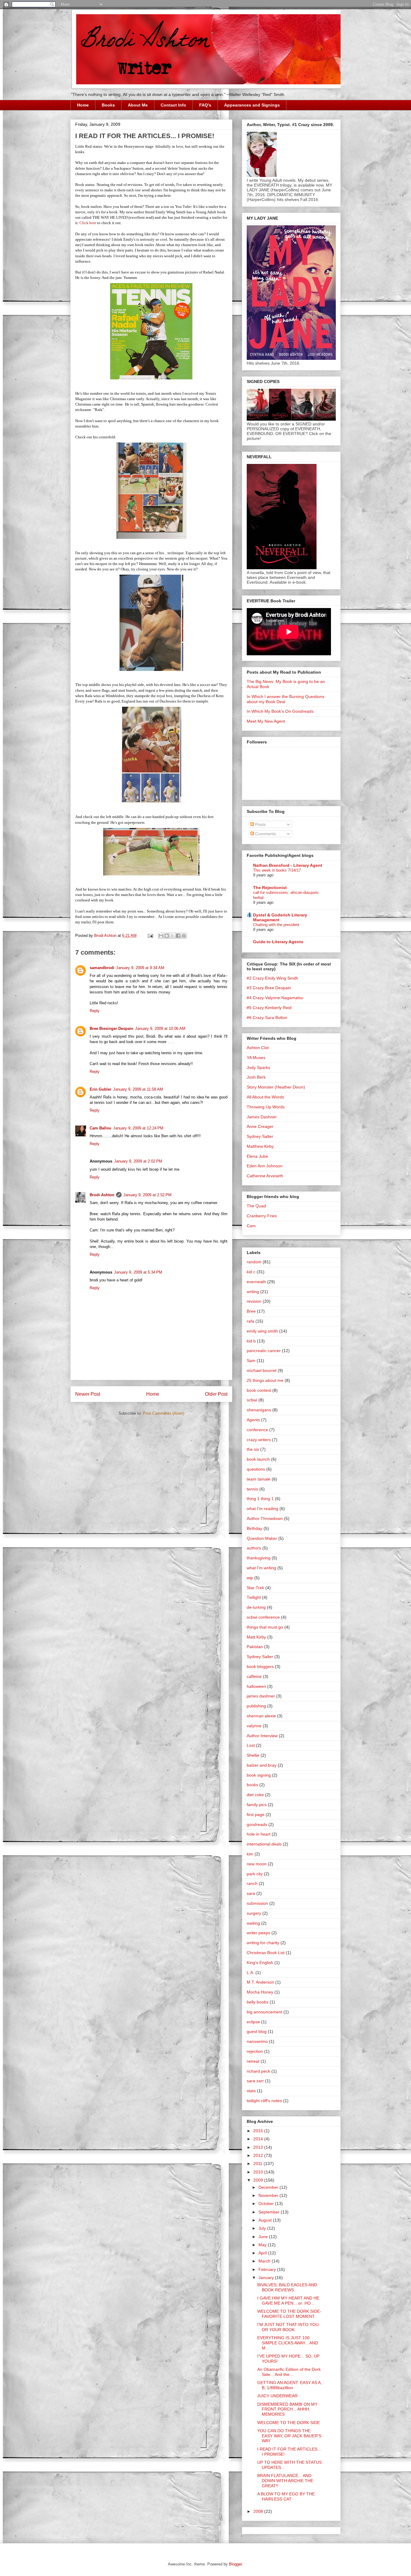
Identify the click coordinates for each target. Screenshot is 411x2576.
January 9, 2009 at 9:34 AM (140, 968)
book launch (258, 1459)
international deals (264, 1844)
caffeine (254, 1676)
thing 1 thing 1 (260, 1499)
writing (253, 1292)
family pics (257, 1805)
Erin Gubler (100, 1089)
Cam (251, 1226)
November (269, 2195)
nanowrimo (257, 2041)
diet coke (255, 1795)
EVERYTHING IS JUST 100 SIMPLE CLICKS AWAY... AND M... (288, 2343)
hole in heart (259, 1834)
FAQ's (205, 105)
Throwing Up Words (266, 1107)
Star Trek (255, 1588)
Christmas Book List (266, 1953)
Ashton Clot (258, 1048)
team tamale (259, 1479)
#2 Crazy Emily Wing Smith (272, 978)
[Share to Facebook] (178, 936)
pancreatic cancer (264, 1351)
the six (253, 1449)
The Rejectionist (270, 888)
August (266, 2220)
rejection (255, 2051)
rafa (250, 1321)
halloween (256, 1686)
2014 (259, 2139)
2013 (259, 2147)
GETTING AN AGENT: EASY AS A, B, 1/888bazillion (290, 2385)
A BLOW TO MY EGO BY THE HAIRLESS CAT (286, 2496)
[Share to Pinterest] (184, 936)
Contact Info (173, 105)
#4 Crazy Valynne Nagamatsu (275, 998)
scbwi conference (263, 1617)
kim (250, 1854)
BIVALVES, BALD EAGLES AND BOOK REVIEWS (287, 2287)
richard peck (258, 2071)
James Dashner (262, 1117)
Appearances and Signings (252, 105)
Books (108, 105)
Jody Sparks (258, 1067)
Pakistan (255, 1647)
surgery (254, 1913)
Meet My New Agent (266, 721)
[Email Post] (150, 936)
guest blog (257, 2031)
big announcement (264, 2012)
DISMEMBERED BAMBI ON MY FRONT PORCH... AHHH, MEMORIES (287, 2409)
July (263, 2228)
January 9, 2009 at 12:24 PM (138, 1128)
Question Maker (262, 1538)
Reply (95, 1011)
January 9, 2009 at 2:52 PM (147, 1195)
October (267, 2204)
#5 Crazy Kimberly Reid (269, 1008)
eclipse (253, 2022)
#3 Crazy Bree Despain (269, 988)
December (269, 2187)
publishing (256, 1706)
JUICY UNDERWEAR (277, 2396)
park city (255, 1874)
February (268, 2269)
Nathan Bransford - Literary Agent (288, 865)
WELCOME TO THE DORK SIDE (289, 2423)
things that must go (265, 1627)
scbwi (252, 1400)
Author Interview (262, 1736)
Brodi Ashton (102, 1195)
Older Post (216, 1394)
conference (257, 1430)
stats (251, 2091)
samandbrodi (102, 968)
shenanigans (259, 1410)
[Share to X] (172, 936)
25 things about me (265, 1380)
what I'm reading (263, 1509)
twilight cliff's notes (264, 2101)
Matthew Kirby (260, 1146)
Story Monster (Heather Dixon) (276, 1087)
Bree (251, 1311)
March (265, 2261)
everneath (256, 1282)
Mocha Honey (260, 1992)
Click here (88, 223)
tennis (252, 1489)
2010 (259, 2172)
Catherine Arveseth (265, 1176)
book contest (259, 1390)
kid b (251, 1341)
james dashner (261, 1696)
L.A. (250, 1972)
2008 (259, 2511)
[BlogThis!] (167, 936)
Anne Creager (260, 1126)
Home (83, 105)
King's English (260, 1963)
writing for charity (263, 1943)
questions (256, 1469)
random (254, 1262)
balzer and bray (262, 1765)
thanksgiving (259, 1558)
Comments (265, 834)
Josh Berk (256, 1077)
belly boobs (258, 2002)
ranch (252, 1883)
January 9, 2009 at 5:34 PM (138, 1272)
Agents (253, 1420)
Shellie (253, 1755)
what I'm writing (261, 1568)
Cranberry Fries (262, 1216)
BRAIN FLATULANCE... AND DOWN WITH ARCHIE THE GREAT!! (285, 2481)
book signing (259, 1775)
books (252, 1785)
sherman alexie (261, 1716)
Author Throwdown (265, 1518)
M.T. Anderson (260, 1982)
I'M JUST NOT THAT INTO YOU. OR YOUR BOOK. (289, 2327)
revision (254, 1301)
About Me (138, 105)
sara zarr (255, 2081)
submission (257, 1903)
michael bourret (262, 1370)
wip (250, 1578)
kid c (251, 1272)
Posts (260, 824)
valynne (254, 1726)
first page (256, 1815)
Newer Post (88, 1394)
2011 (258, 2164)
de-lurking (256, 1607)
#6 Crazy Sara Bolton (267, 1018)
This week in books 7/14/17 (277, 870)
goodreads (257, 1824)
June (264, 2237)
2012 (259, 2155)
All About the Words (265, 1097)
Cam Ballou (100, 1128)
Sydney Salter (260, 1136)
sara (251, 1893)
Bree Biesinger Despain (111, 1029)
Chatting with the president (276, 925)
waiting (253, 1923)
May (263, 2245)
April (263, 2253)
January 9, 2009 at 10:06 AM (160, 1029)
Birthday (255, 1528)
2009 (259, 2180)
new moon (257, 1864)
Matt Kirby (256, 1637)
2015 (259, 2131)
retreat (253, 2061)
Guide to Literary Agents (278, 942)
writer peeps (258, 1933)
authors (254, 1548)
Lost (251, 1745)
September (270, 2212)
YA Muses (256, 1058)
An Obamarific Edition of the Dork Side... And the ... (289, 2372)
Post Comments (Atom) (164, 1413)
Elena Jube (257, 1156)
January (267, 2278)
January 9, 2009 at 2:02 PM (138, 1161)
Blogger (235, 2564)
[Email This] (161, 936)
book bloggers (260, 1666)
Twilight (254, 1597)
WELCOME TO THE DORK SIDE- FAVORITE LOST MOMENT (289, 2314)
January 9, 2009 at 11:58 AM (138, 1089)
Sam (251, 1361)
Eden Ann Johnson (265, 1166)
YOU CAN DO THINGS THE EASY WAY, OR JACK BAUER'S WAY (289, 2436)
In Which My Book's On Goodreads (280, 711)
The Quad (256, 1206)
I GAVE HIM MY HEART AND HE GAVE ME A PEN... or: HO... (288, 2301)
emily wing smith (262, 1331)
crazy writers (259, 1440)
